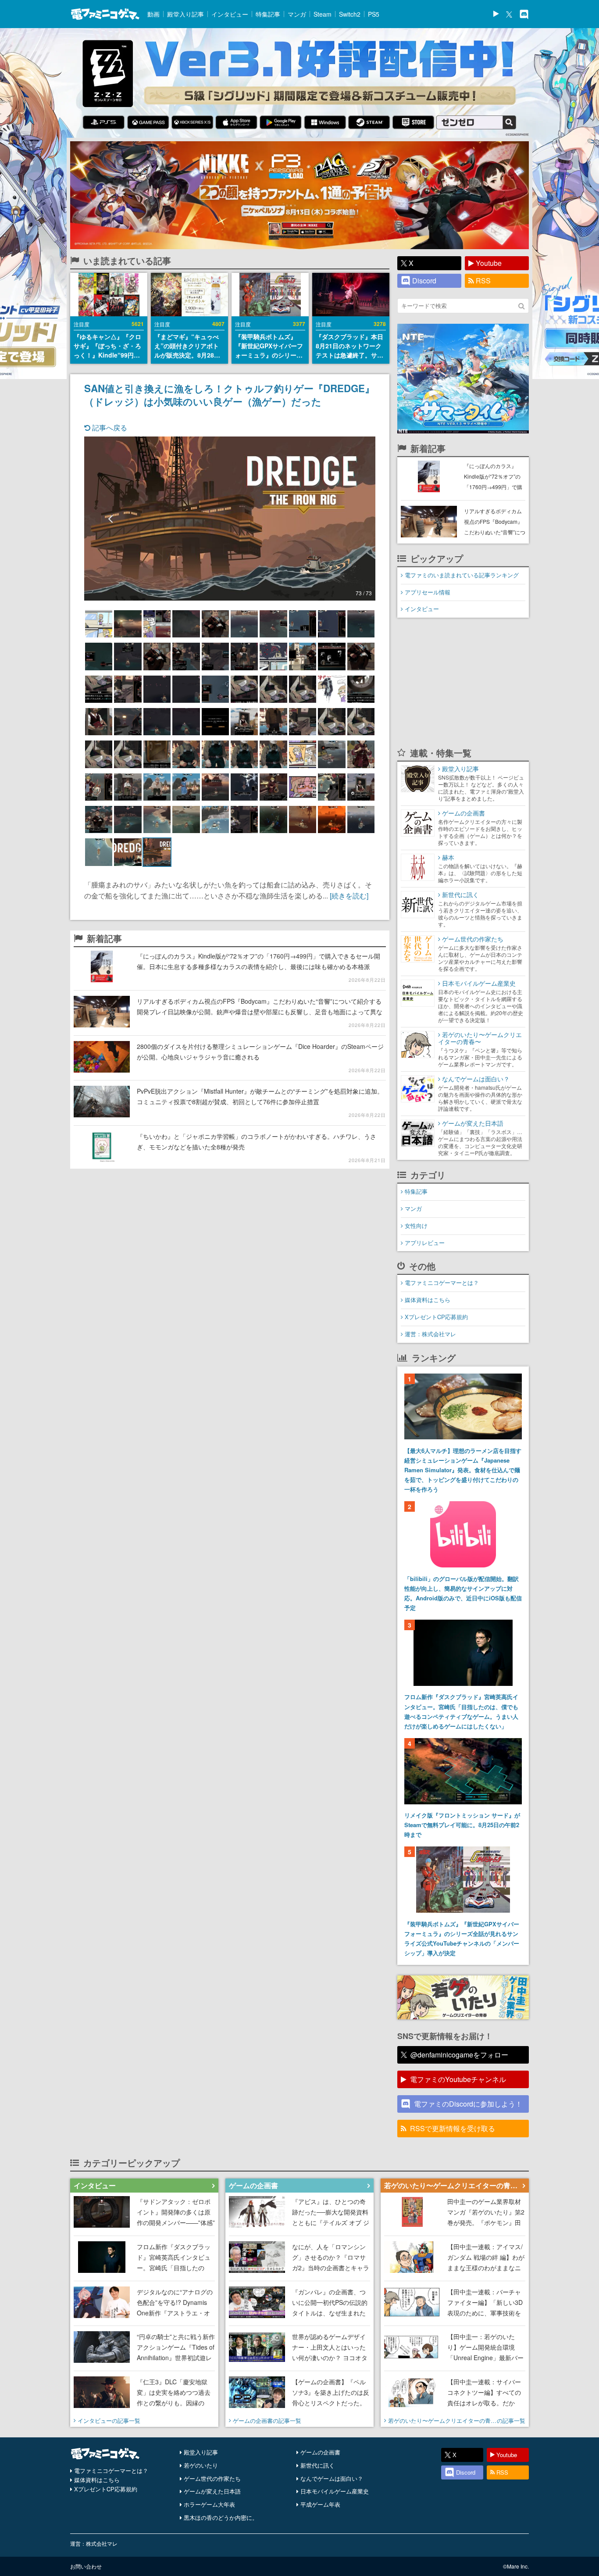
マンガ (297, 14)
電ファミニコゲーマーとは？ (442, 1283)
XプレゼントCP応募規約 (436, 1317)
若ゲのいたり (201, 2465)
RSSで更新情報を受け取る (453, 2128)
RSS (483, 281)
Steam (323, 14)
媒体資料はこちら (428, 1300)
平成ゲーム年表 (320, 2504)
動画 (153, 14)
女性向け (416, 1225)
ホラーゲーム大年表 (209, 2504)
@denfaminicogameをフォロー (459, 2055)
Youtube (489, 263)
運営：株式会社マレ (430, 1334)
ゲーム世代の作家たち (212, 2478)
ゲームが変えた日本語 (212, 2491)
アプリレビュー (425, 1243)
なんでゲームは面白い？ (332, 2478)
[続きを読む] (349, 896)
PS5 (374, 14)
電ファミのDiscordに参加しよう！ (468, 2104)
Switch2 (350, 14)
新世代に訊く (317, 2465)
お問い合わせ (86, 2566)
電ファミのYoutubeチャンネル (458, 2079)
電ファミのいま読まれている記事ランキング (462, 575)
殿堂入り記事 (185, 14)
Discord (424, 281)
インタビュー (230, 14)
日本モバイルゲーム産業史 (335, 2491)
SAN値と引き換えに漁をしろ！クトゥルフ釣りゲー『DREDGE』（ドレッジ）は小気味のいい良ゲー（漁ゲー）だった (229, 395)
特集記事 (268, 14)
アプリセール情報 (428, 592)
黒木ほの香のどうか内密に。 (221, 2517)
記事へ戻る (109, 428)
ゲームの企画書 (320, 2452)
